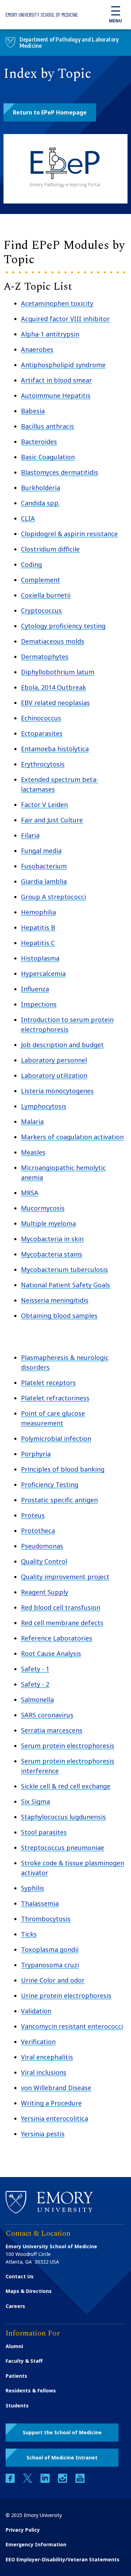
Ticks (29, 1934)
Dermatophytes (45, 657)
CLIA (28, 518)
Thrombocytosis (46, 1919)
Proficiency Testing (50, 1485)
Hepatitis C (38, 943)
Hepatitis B (38, 927)
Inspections (39, 1004)
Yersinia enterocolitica (54, 2118)
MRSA (30, 1193)
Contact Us (20, 2276)
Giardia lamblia (44, 881)
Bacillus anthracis (48, 426)
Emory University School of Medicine (42, 15)
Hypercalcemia (43, 974)
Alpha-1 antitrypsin (50, 334)
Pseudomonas (42, 1546)
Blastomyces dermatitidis (60, 472)
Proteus (33, 1515)
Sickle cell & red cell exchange (66, 1786)
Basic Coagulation (48, 457)
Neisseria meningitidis (55, 1300)
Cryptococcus (41, 610)
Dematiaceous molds (53, 641)
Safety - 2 (35, 1684)
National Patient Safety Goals (65, 1285)
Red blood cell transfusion (61, 1607)
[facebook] (11, 2481)
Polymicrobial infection (56, 1438)
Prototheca (38, 1531)
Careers (15, 2306)
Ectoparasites (42, 733)
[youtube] (80, 2481)
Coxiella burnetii (46, 595)
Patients (16, 2376)
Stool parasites (44, 1832)
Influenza (35, 989)
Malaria (32, 1122)
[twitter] (28, 2481)
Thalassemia (40, 1903)
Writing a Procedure (51, 2103)
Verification (38, 2042)
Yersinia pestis (43, 2134)
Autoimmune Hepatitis (56, 395)
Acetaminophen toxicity (57, 303)
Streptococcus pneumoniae (63, 1848)
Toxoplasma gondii (50, 1949)
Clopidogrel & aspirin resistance (69, 534)
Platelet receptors (48, 1383)
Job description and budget (62, 1045)
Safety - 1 (35, 1669)
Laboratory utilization (54, 1075)
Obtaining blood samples (59, 1316)
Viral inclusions (44, 2072)
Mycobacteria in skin (52, 1239)
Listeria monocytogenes (57, 1091)
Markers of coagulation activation (72, 1137)
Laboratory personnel (54, 1060)
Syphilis (32, 1888)
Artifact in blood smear (56, 380)
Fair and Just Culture (52, 820)
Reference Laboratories (57, 1638)
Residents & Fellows (31, 2390)
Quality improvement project (65, 1577)
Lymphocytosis (44, 1106)
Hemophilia (38, 912)
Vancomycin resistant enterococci (72, 2026)
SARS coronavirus (47, 1715)
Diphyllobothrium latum (58, 672)
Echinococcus (41, 718)
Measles (33, 1152)
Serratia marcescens (52, 1730)
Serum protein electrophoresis (68, 1746)
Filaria (30, 835)
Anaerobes (37, 349)
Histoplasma (40, 958)
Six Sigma (35, 1801)
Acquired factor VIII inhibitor (65, 319)
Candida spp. (40, 503)
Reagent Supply (45, 1592)
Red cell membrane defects (62, 1623)
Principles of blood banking (63, 1469)
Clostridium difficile (50, 549)
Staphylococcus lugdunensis (63, 1817)
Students (17, 2405)
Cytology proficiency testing (63, 626)
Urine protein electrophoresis (66, 1996)
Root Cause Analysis (51, 1653)
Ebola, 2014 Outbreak (53, 687)
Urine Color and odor (53, 1980)
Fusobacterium (44, 866)
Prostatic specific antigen (59, 1500)
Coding (31, 564)
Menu (115, 21)
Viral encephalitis (47, 2057)
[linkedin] (46, 2481)
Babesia (33, 411)
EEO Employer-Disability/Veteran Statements (63, 2559)
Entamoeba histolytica (55, 749)
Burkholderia (41, 488)
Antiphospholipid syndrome (63, 365)
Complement (41, 580)
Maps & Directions (29, 2291)
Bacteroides (39, 442)
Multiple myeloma (48, 1223)
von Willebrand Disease (56, 2088)
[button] (50, 112)
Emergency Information (36, 2544)
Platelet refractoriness (55, 1398)
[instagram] (63, 2481)
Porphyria (36, 1454)
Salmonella (37, 1700)
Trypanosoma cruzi (50, 1965)
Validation (36, 2011)
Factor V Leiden (44, 805)
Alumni (14, 2346)
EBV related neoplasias (55, 703)
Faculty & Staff (24, 2361)
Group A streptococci (53, 897)
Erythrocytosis (43, 764)
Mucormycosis (43, 1208)
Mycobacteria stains (52, 1254)
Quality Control (44, 1561)
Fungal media (41, 851)
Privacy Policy (23, 2530)
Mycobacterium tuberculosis (64, 1270)
